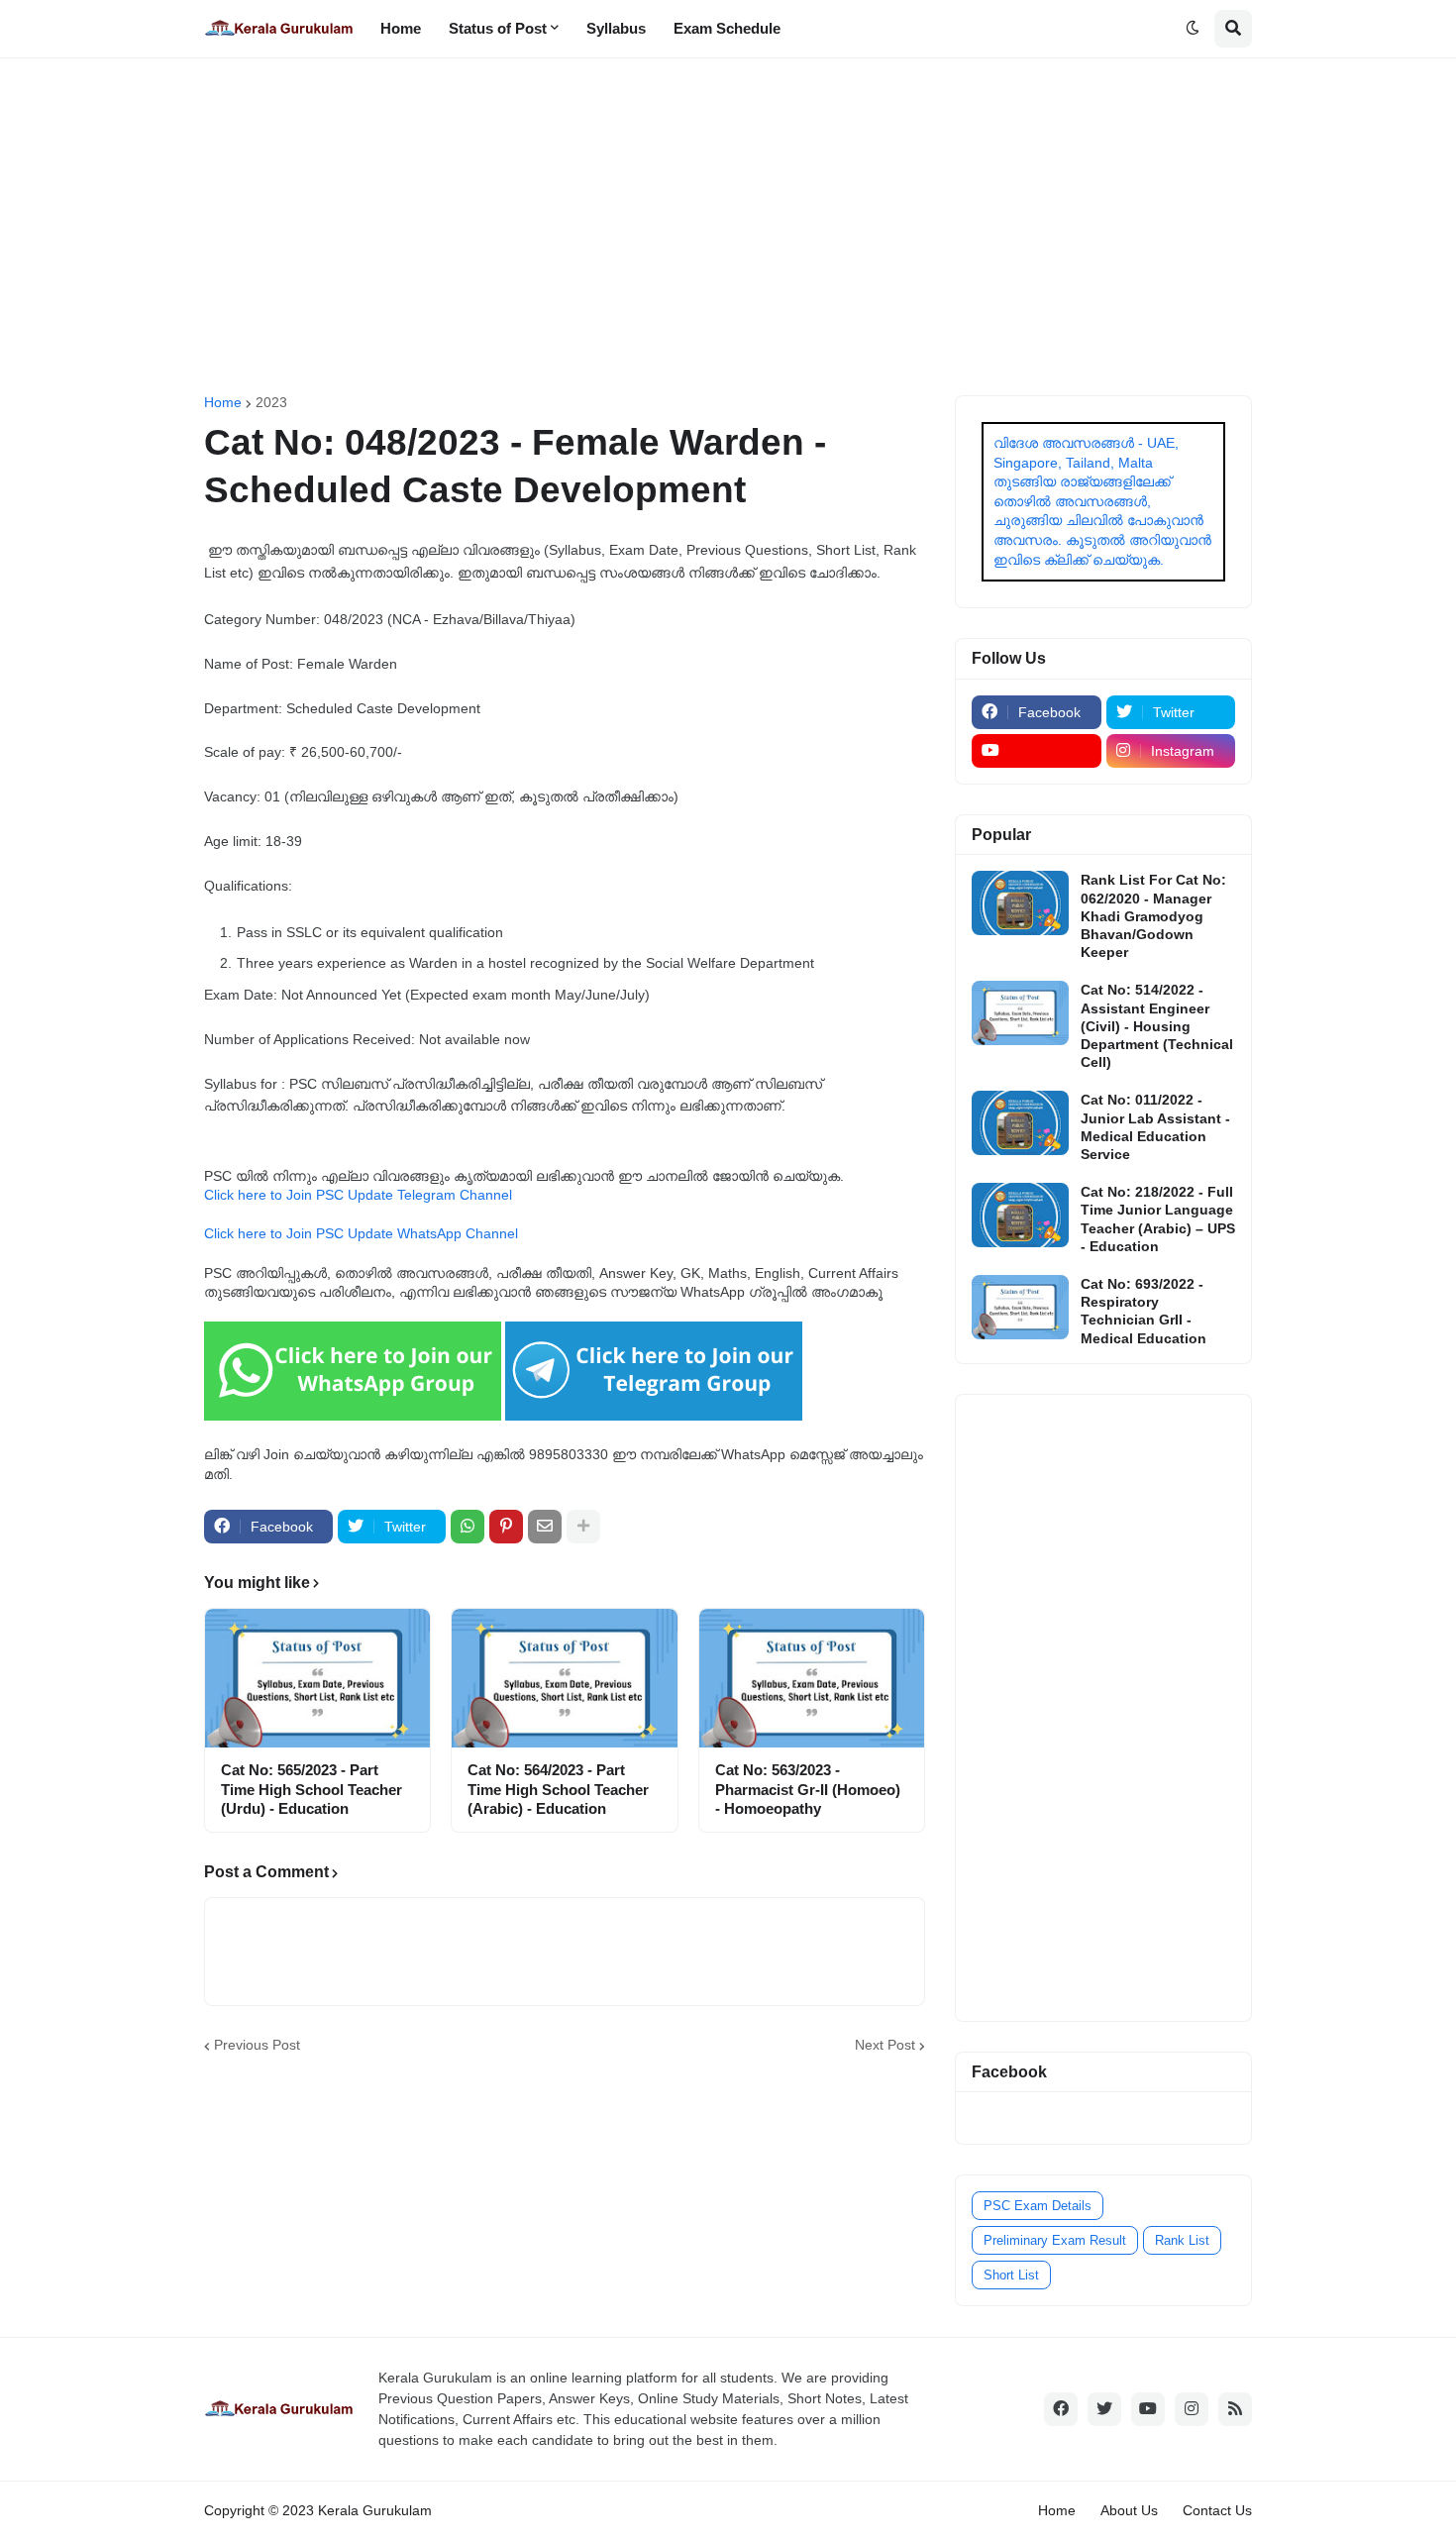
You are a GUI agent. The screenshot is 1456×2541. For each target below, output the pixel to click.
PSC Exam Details (1038, 2206)
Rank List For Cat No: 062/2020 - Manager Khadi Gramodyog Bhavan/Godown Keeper (1153, 916)
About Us (1129, 2510)
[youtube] (1037, 751)
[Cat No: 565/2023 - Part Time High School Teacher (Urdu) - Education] (317, 1678)
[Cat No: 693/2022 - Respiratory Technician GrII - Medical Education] (1020, 1307)
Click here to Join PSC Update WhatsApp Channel (361, 1233)
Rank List (1182, 2240)
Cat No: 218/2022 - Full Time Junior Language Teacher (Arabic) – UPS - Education (1158, 1219)
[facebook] (1061, 2409)
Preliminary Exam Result (1055, 2240)
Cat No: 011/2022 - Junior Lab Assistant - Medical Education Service (1155, 1127)
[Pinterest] (506, 1527)
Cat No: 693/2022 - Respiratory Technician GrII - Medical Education (1144, 1311)
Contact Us (1217, 2510)
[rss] (1235, 2409)
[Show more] (583, 1527)
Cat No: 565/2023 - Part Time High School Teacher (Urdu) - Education (312, 1789)
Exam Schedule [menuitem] (727, 28)
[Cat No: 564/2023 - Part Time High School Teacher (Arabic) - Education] (564, 1678)
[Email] (545, 1527)
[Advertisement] (728, 227)
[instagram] (1192, 2409)
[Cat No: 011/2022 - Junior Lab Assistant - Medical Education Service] (1020, 1123)
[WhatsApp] (468, 1527)
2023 (271, 402)
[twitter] (1104, 2409)
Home (223, 402)
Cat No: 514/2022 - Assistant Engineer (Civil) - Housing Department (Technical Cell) (1157, 1026)
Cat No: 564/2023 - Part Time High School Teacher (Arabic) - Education (558, 1789)
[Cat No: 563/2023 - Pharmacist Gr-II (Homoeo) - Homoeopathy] (812, 1678)
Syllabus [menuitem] (616, 28)
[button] (1193, 29)
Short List (1011, 2275)
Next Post (885, 2045)
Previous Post (257, 2045)
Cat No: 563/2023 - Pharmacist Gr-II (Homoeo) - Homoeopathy (808, 1789)
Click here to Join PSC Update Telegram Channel (358, 1195)
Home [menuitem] (401, 28)
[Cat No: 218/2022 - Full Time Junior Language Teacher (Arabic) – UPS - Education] (1020, 1215)
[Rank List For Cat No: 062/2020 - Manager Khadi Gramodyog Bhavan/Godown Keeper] (1020, 903)
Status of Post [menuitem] (498, 28)
